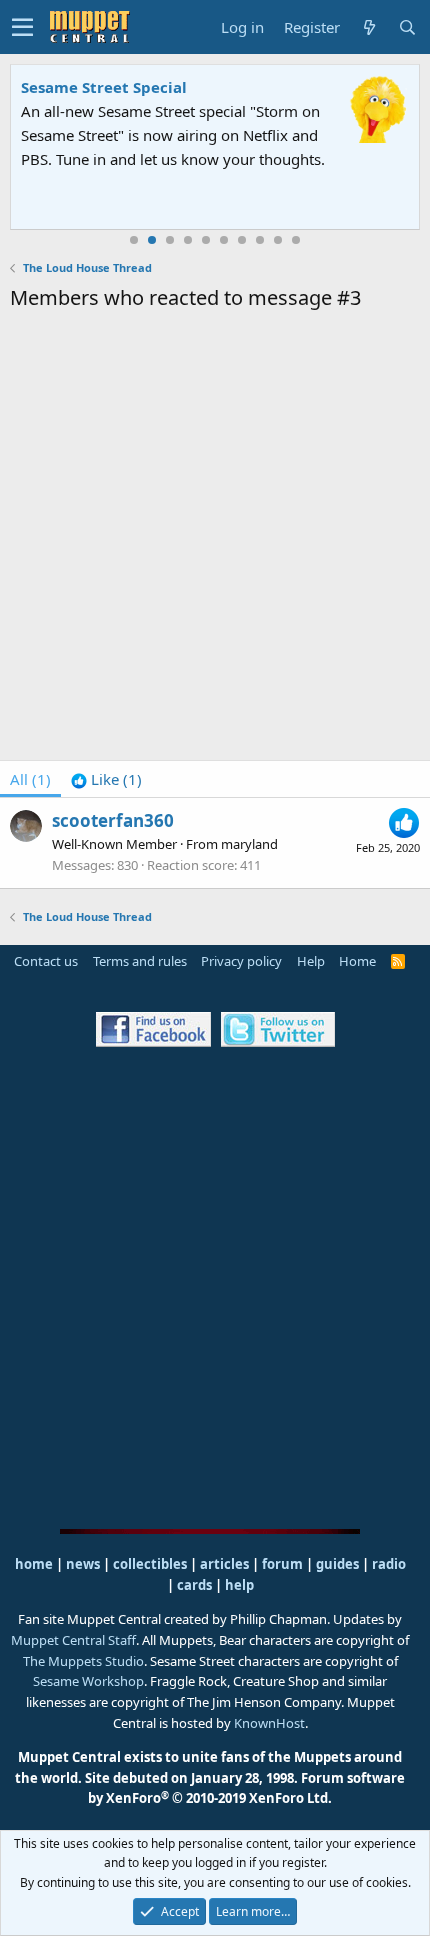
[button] (22, 27)
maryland (249, 844)
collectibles (150, 1564)
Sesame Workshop (88, 1681)
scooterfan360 (113, 820)
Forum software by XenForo (246, 1788)
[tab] (106, 779)
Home (357, 961)
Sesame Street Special (104, 87)
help (239, 1585)
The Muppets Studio (83, 1661)
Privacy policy (241, 961)
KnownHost (269, 1723)
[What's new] (369, 27)
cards (194, 1585)
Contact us (46, 961)
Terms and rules (140, 961)
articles (226, 1564)
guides (337, 1564)
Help (311, 961)
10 (296, 240)
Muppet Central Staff (73, 1640)
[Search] (407, 27)
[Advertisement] (215, 539)
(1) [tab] (30, 779)
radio (389, 1564)
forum (282, 1564)
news (83, 1564)
